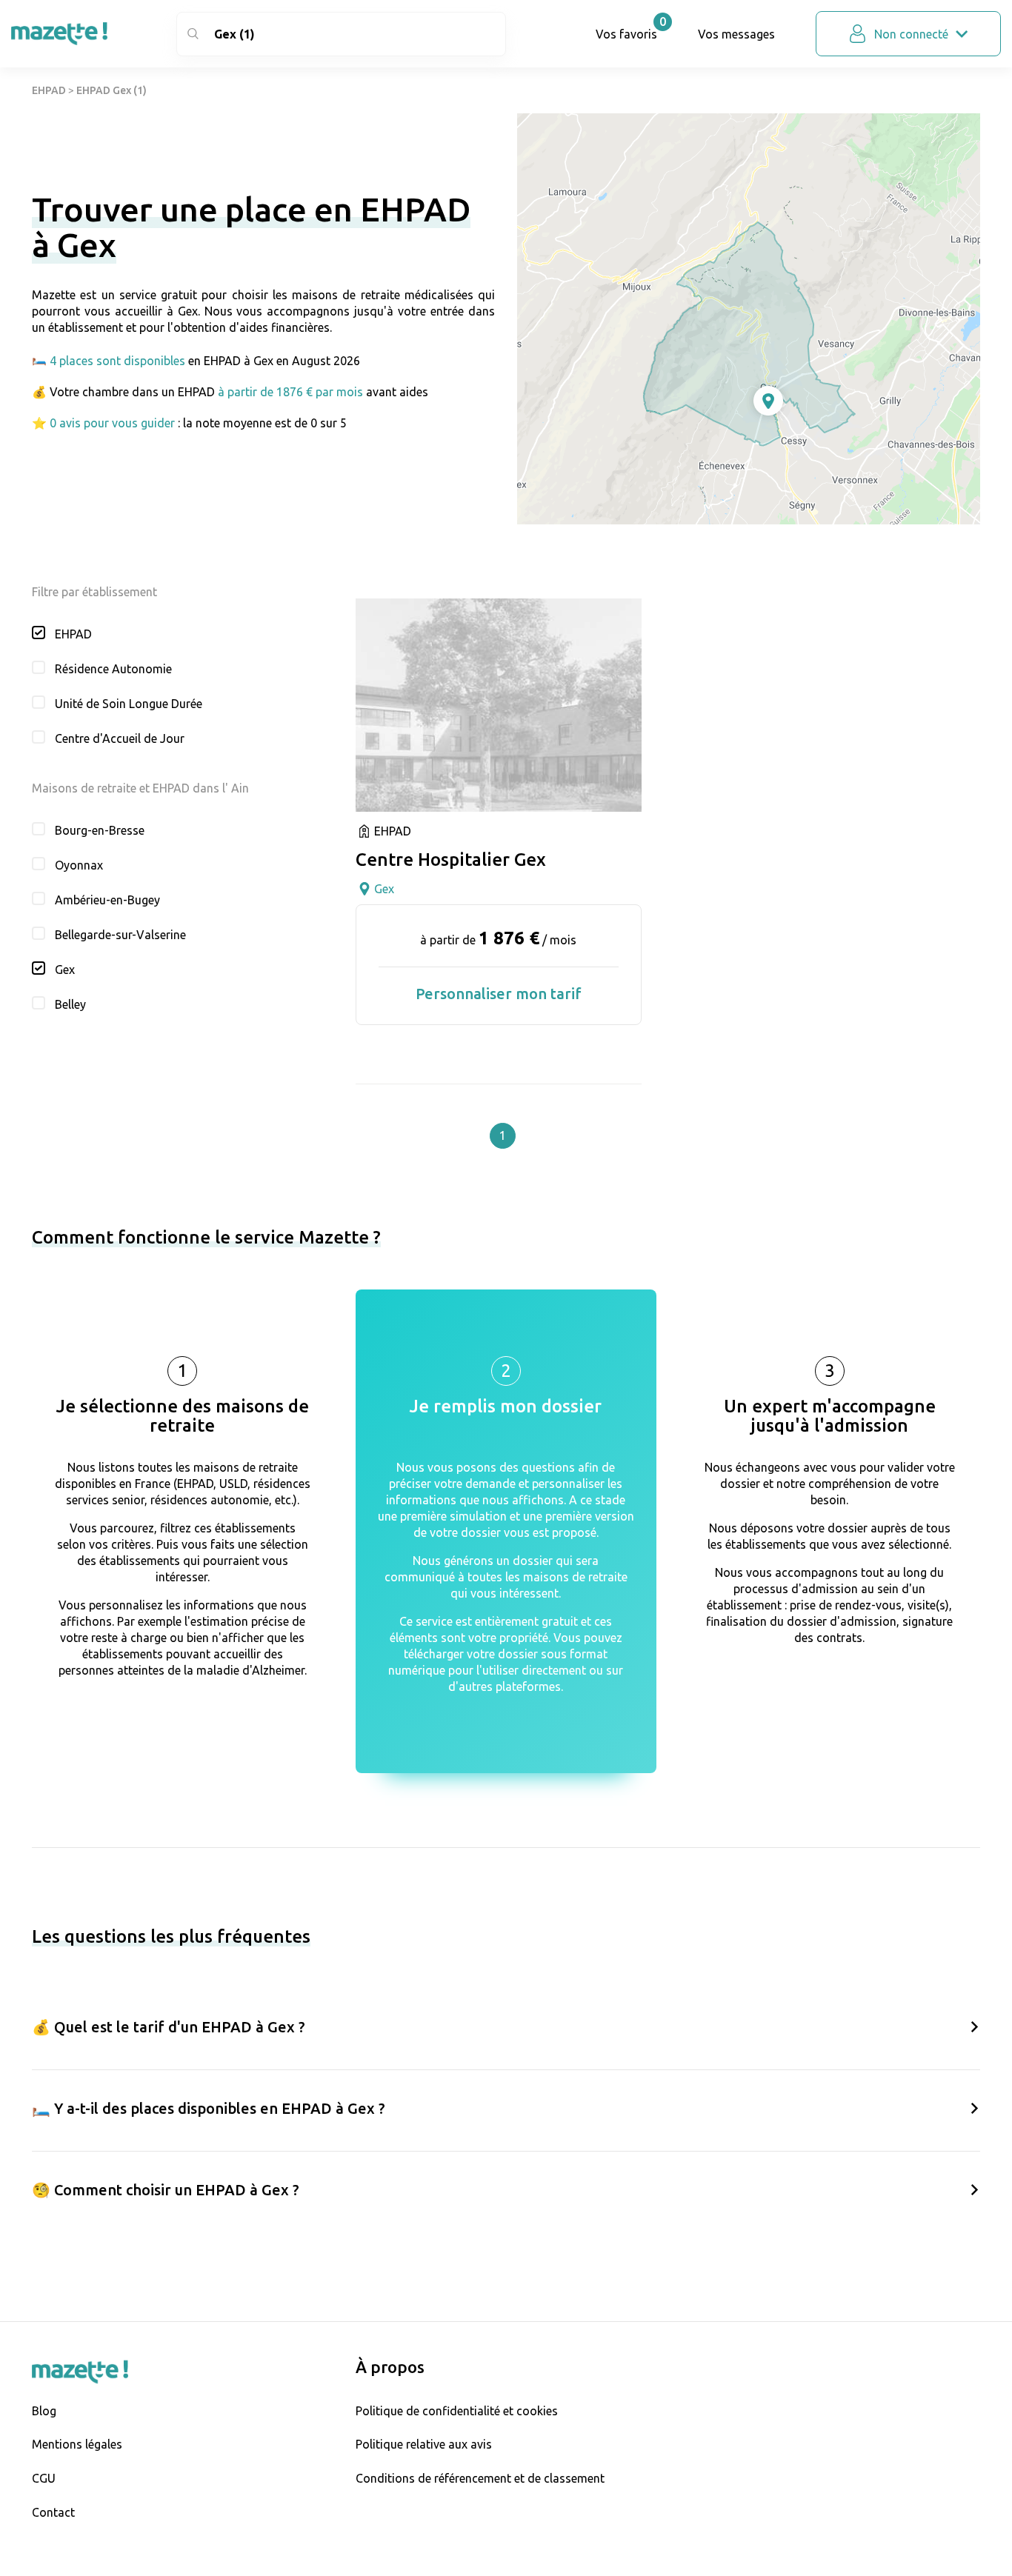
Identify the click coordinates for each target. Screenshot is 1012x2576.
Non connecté (911, 34)
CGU (44, 2478)
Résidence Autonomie (113, 669)
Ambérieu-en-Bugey (107, 900)
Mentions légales (77, 2444)
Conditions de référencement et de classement (480, 2478)
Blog (44, 2411)
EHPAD (49, 90)
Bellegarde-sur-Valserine (120, 935)
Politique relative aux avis (424, 2444)
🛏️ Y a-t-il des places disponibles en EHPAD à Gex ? (209, 2108)
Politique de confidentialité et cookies (457, 2411)
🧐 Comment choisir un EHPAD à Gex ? (166, 2190)
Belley (70, 1004)
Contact (53, 2512)
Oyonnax (79, 865)
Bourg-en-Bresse (100, 830)
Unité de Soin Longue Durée (129, 704)
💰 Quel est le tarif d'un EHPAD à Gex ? (169, 2027)
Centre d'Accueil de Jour (120, 738)
